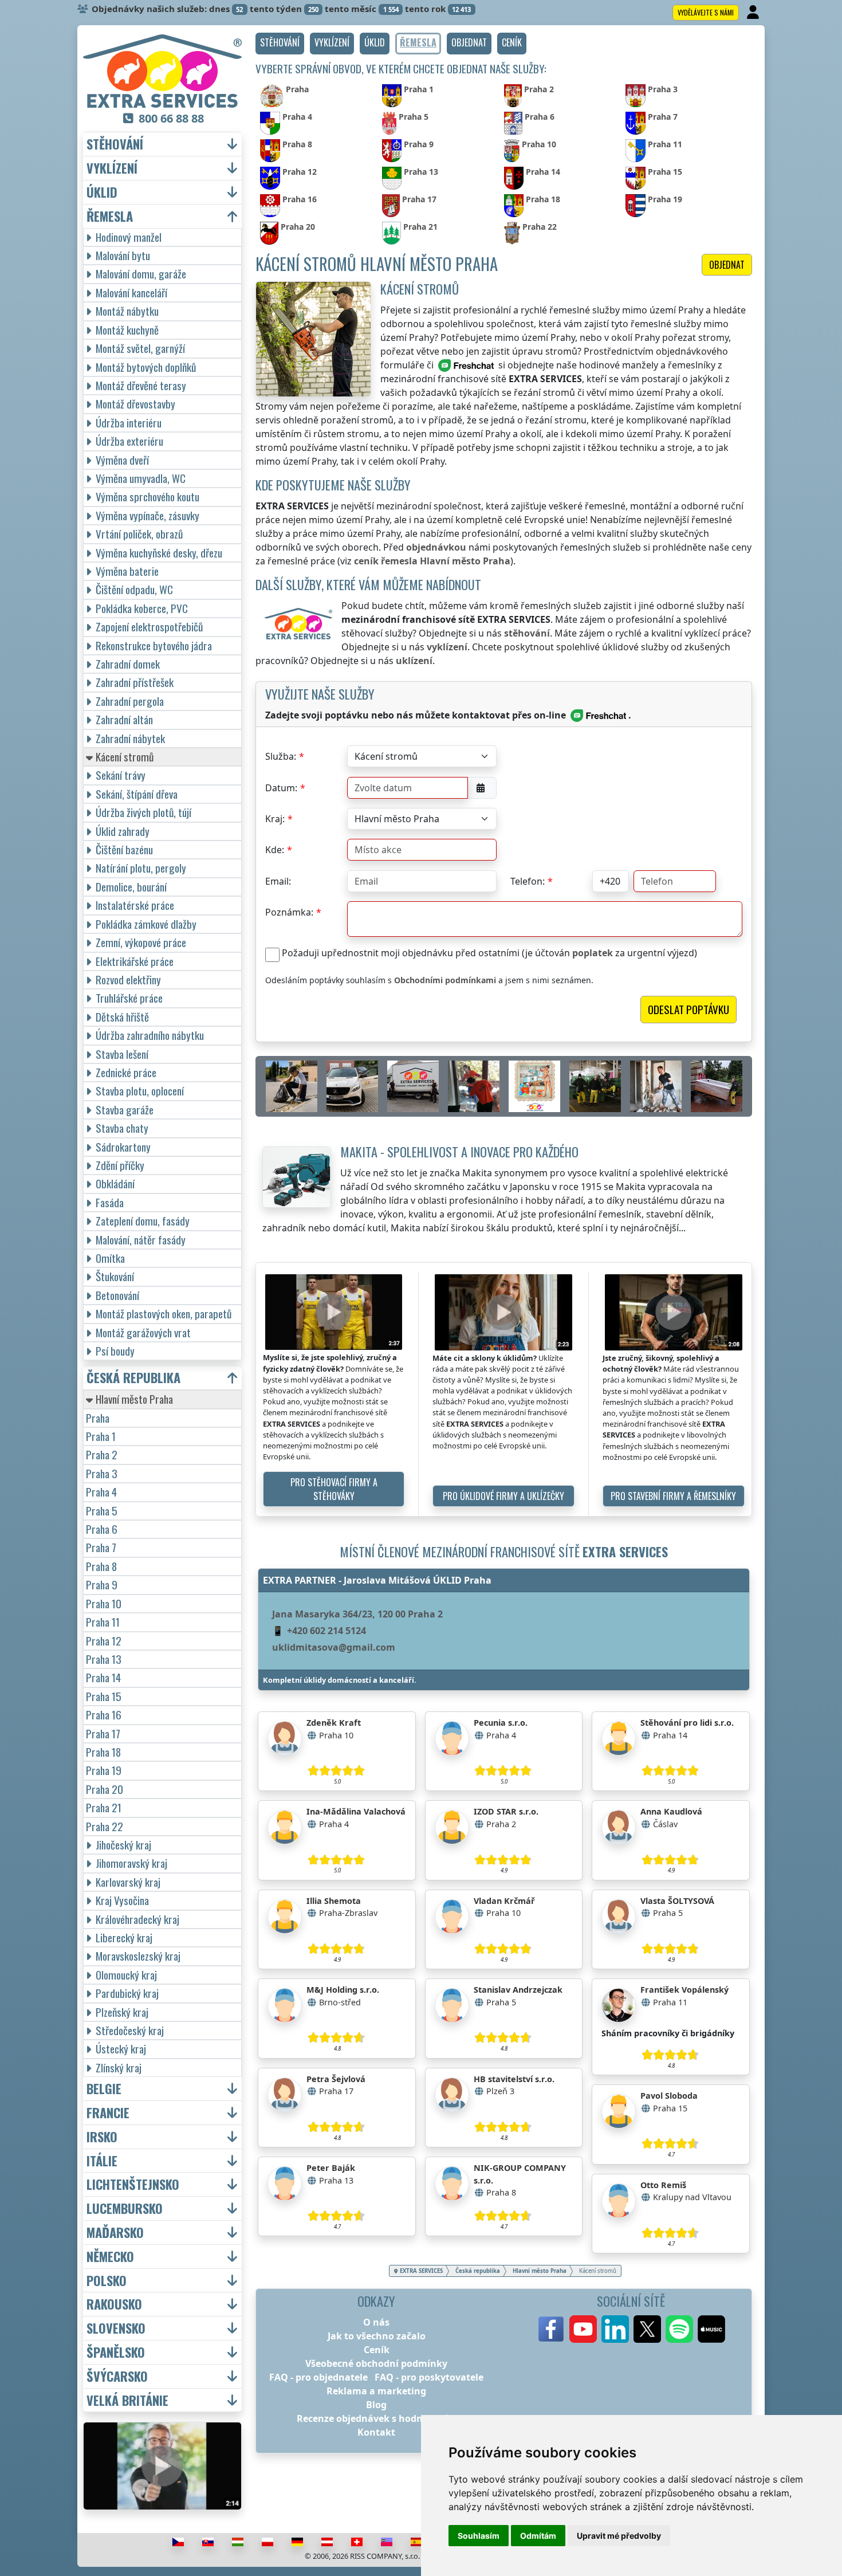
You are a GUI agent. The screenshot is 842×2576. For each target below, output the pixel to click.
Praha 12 (104, 1641)
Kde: (275, 850)
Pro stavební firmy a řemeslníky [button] (673, 1496)
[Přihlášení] (754, 13)
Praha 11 (103, 1622)
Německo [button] (110, 2257)
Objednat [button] (727, 265)
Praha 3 (102, 1473)
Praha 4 (101, 1492)
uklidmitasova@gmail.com (334, 1647)
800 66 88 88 (171, 118)
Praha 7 (101, 1547)
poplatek (593, 953)
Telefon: (528, 881)
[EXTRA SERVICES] (162, 71)
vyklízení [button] (112, 168)
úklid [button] (102, 192)
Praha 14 (103, 1677)
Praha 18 (103, 1752)
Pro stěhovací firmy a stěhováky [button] (334, 1489)
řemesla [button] (110, 216)
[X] (647, 2329)
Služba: (281, 756)
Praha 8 (101, 1566)
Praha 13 (104, 1659)
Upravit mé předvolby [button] (619, 2536)
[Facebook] (551, 2329)
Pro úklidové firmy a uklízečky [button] (503, 1496)
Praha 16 (104, 1715)
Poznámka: (289, 912)
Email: (278, 881)
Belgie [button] (104, 2089)
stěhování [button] (115, 144)
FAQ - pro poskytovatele (429, 2377)
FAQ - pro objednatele (318, 2377)
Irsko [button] (102, 2137)
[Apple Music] (711, 2329)
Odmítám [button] (538, 2536)
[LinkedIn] (615, 2329)
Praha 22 (105, 1826)
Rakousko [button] (114, 2304)
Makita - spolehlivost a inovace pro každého (459, 1151)
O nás (376, 2322)
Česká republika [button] (133, 1378)
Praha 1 (101, 1436)
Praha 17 (103, 1733)
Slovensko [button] (116, 2328)
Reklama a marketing (376, 2391)
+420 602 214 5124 (326, 1631)
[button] (280, 44)
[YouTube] (583, 2329)
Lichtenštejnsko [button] (133, 2184)
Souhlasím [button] (479, 2536)
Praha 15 (104, 1696)
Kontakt (376, 2432)
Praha (98, 1418)
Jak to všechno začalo (377, 2336)
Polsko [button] (107, 2281)
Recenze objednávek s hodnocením (377, 2418)
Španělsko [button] (116, 2352)
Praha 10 (104, 1603)
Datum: (281, 788)
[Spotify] (679, 2329)
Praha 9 (102, 1585)
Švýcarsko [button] (117, 2376)
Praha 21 (104, 1807)
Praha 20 (105, 1789)
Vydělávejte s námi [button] (706, 12)
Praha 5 (102, 1511)
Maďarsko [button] (115, 2233)
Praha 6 (102, 1529)
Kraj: (275, 819)
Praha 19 (104, 1770)
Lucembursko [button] (125, 2208)
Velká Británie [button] (127, 2400)
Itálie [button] (102, 2161)
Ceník (377, 2350)
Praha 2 (102, 1454)
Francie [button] (108, 2113)
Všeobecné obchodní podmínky (376, 2363)
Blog (376, 2405)
